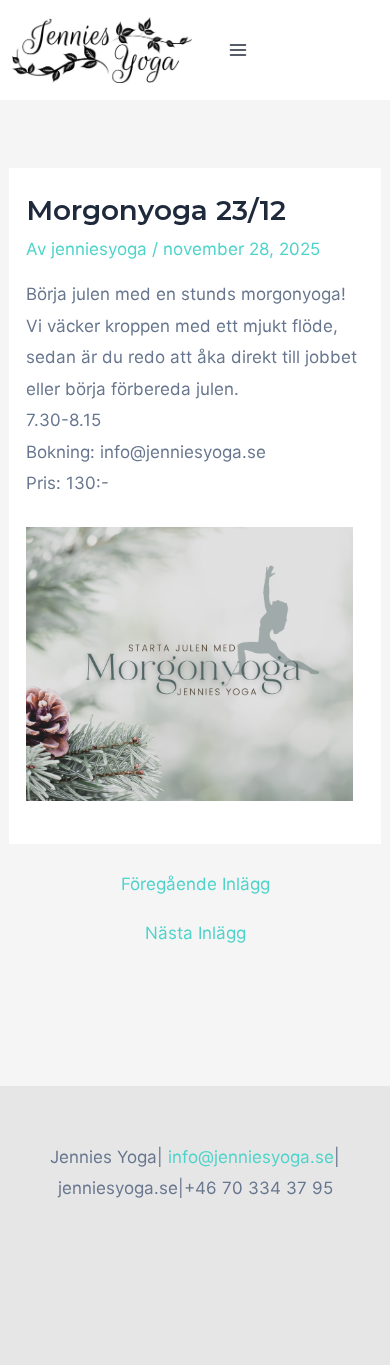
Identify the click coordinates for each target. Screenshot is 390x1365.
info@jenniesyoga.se (251, 1157)
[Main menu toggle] (238, 50)
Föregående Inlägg (195, 884)
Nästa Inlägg (195, 933)
